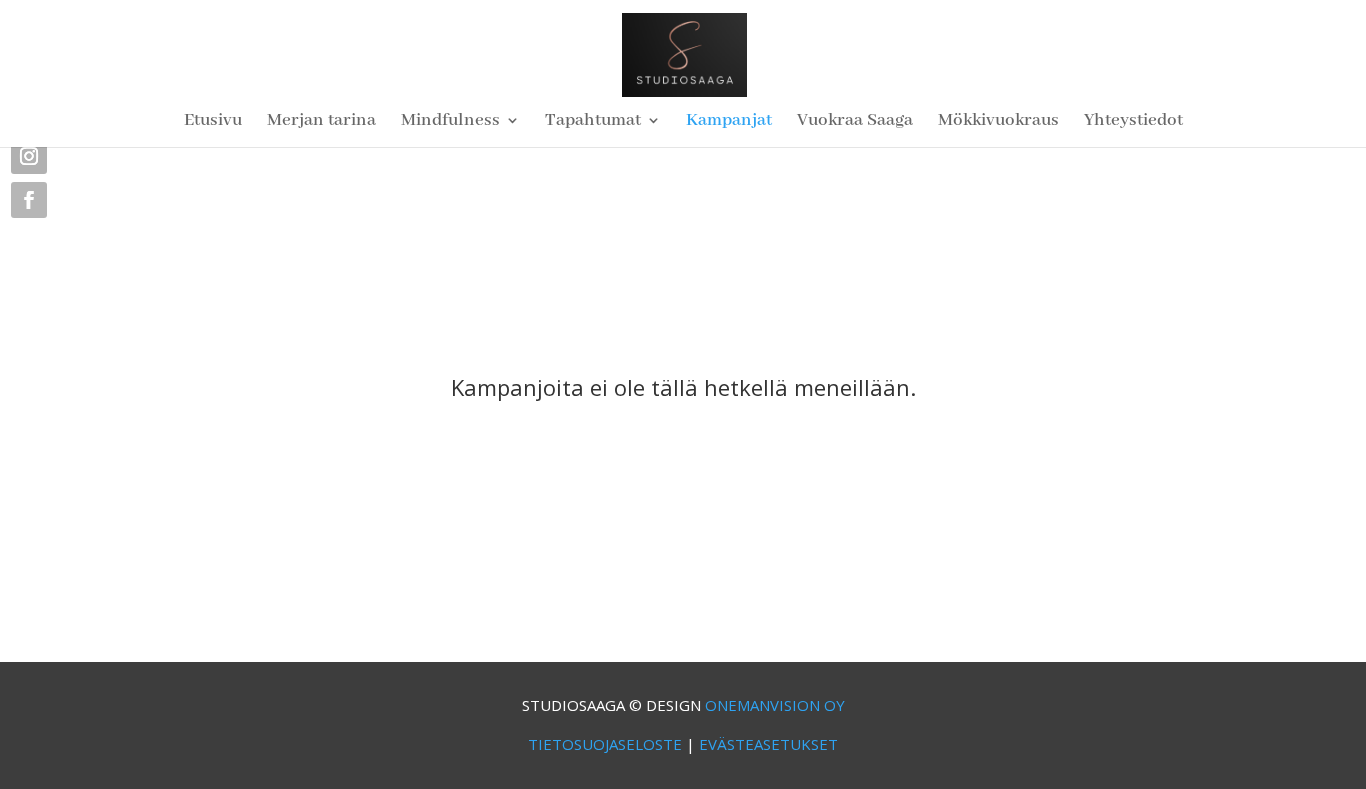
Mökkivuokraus (998, 122)
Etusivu (213, 122)
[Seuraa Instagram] (29, 156)
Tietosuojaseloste (605, 744)
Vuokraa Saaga (855, 122)
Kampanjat (729, 122)
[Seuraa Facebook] (29, 200)
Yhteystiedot (1133, 122)
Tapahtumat (593, 122)
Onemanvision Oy (775, 705)
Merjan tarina (321, 122)
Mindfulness (450, 122)
